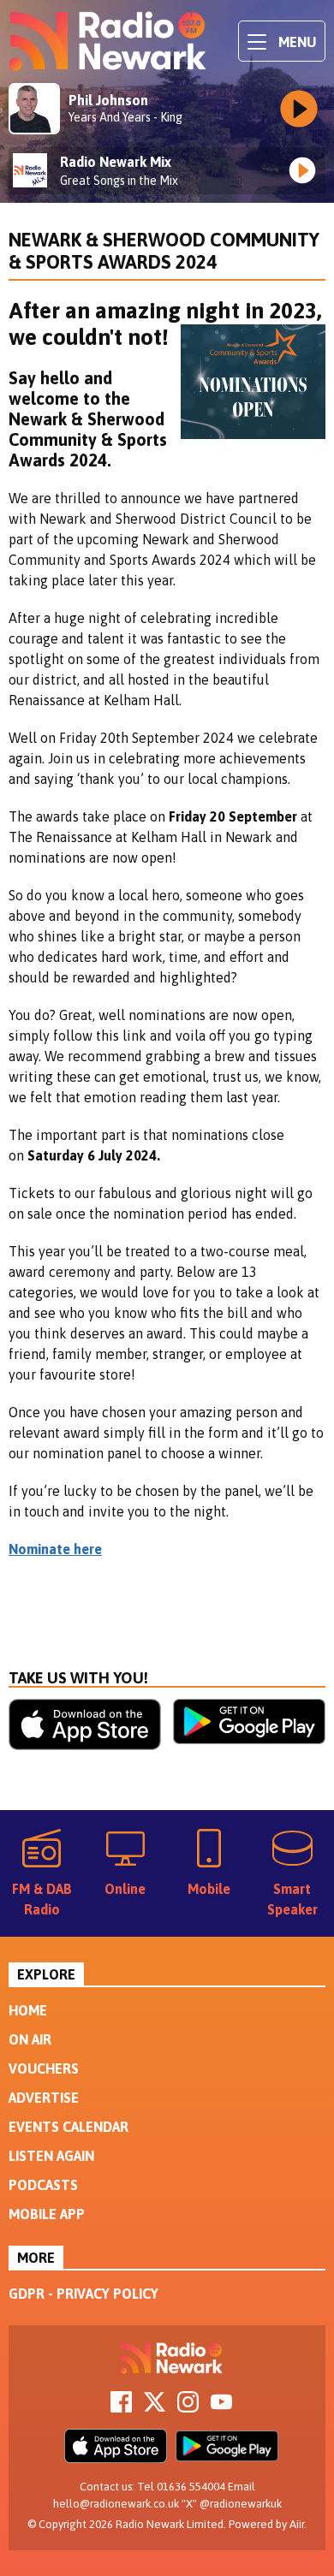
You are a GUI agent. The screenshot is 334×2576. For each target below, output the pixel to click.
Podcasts (43, 2185)
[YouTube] (221, 2407)
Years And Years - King (125, 117)
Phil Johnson (108, 100)
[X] (155, 2407)
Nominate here (55, 1549)
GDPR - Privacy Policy (83, 2294)
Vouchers (44, 2069)
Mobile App (47, 2214)
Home (28, 2010)
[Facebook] (121, 2407)
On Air (30, 2039)
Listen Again (51, 2156)
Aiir (297, 2524)
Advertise (44, 2098)
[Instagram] (188, 2407)
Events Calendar (69, 2127)
